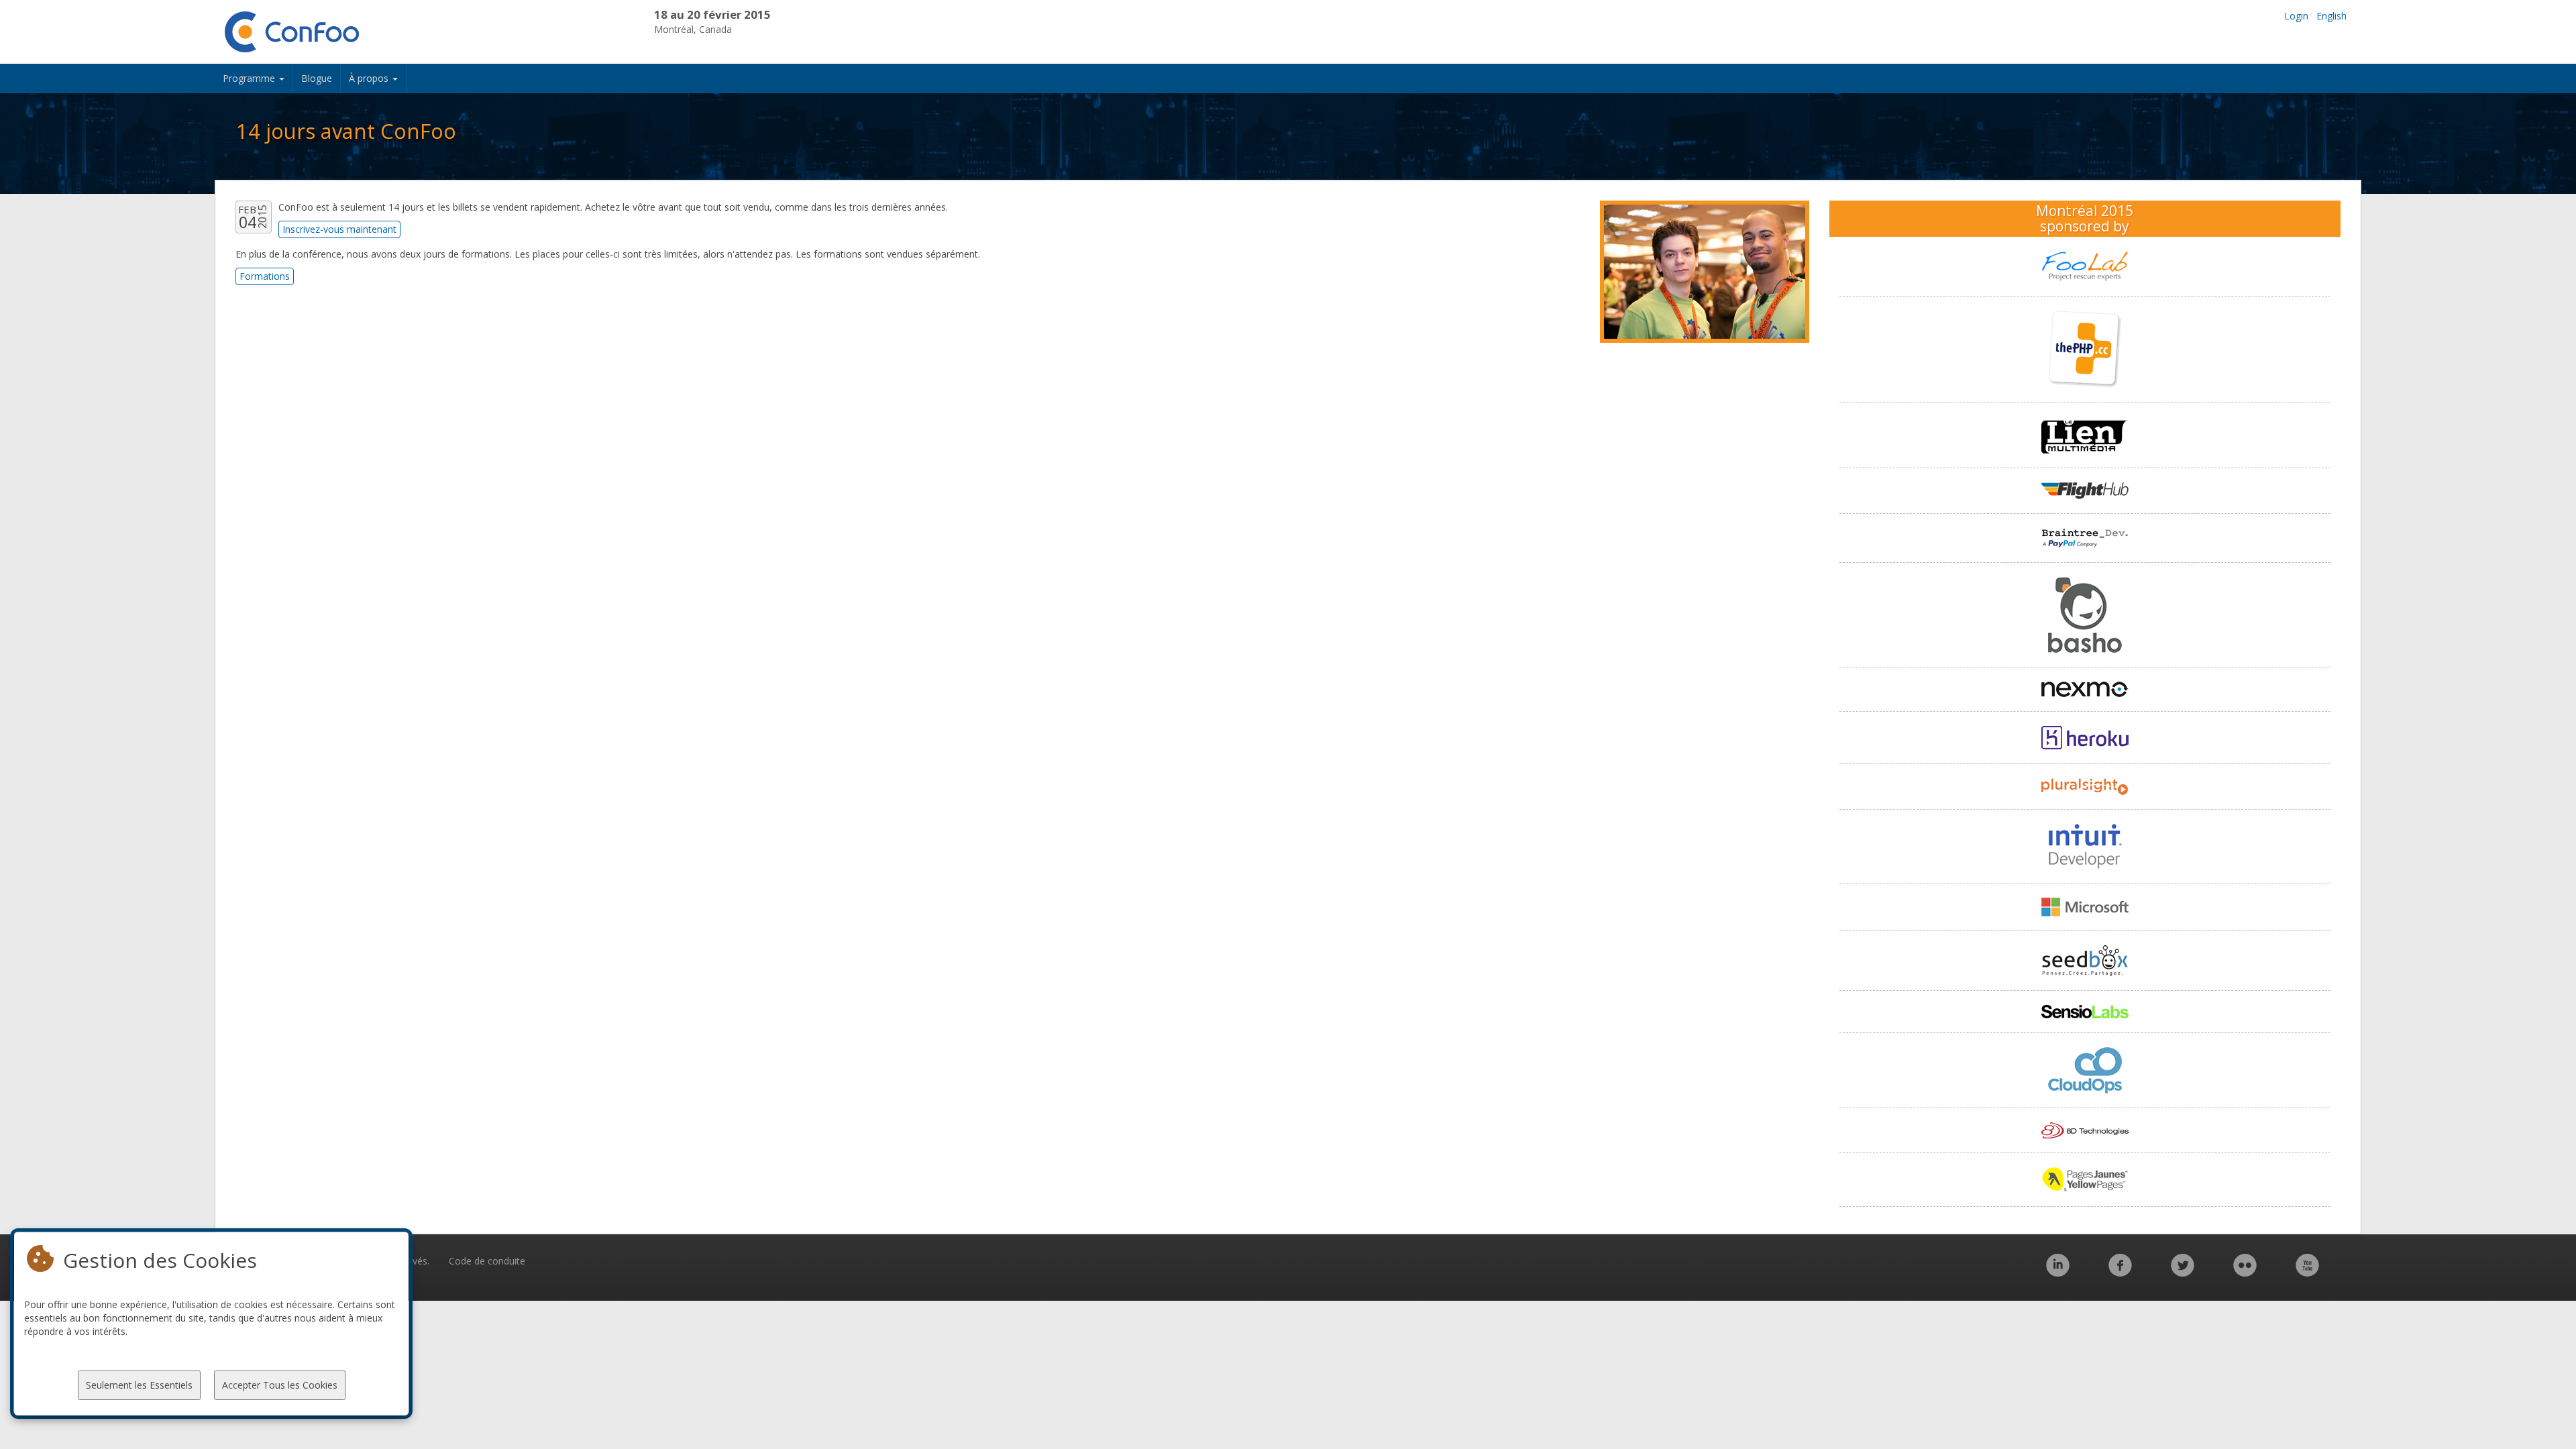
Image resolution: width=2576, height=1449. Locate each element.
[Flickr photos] (2245, 1272)
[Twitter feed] (2183, 1272)
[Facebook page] (2120, 1272)
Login (2296, 16)
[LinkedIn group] (2058, 1272)
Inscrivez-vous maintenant (339, 229)
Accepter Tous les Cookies (280, 1385)
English (2331, 16)
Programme (250, 78)
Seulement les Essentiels (139, 1385)
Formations (265, 276)
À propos (370, 78)
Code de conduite (487, 1261)
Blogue (317, 78)
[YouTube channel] (2307, 1272)
